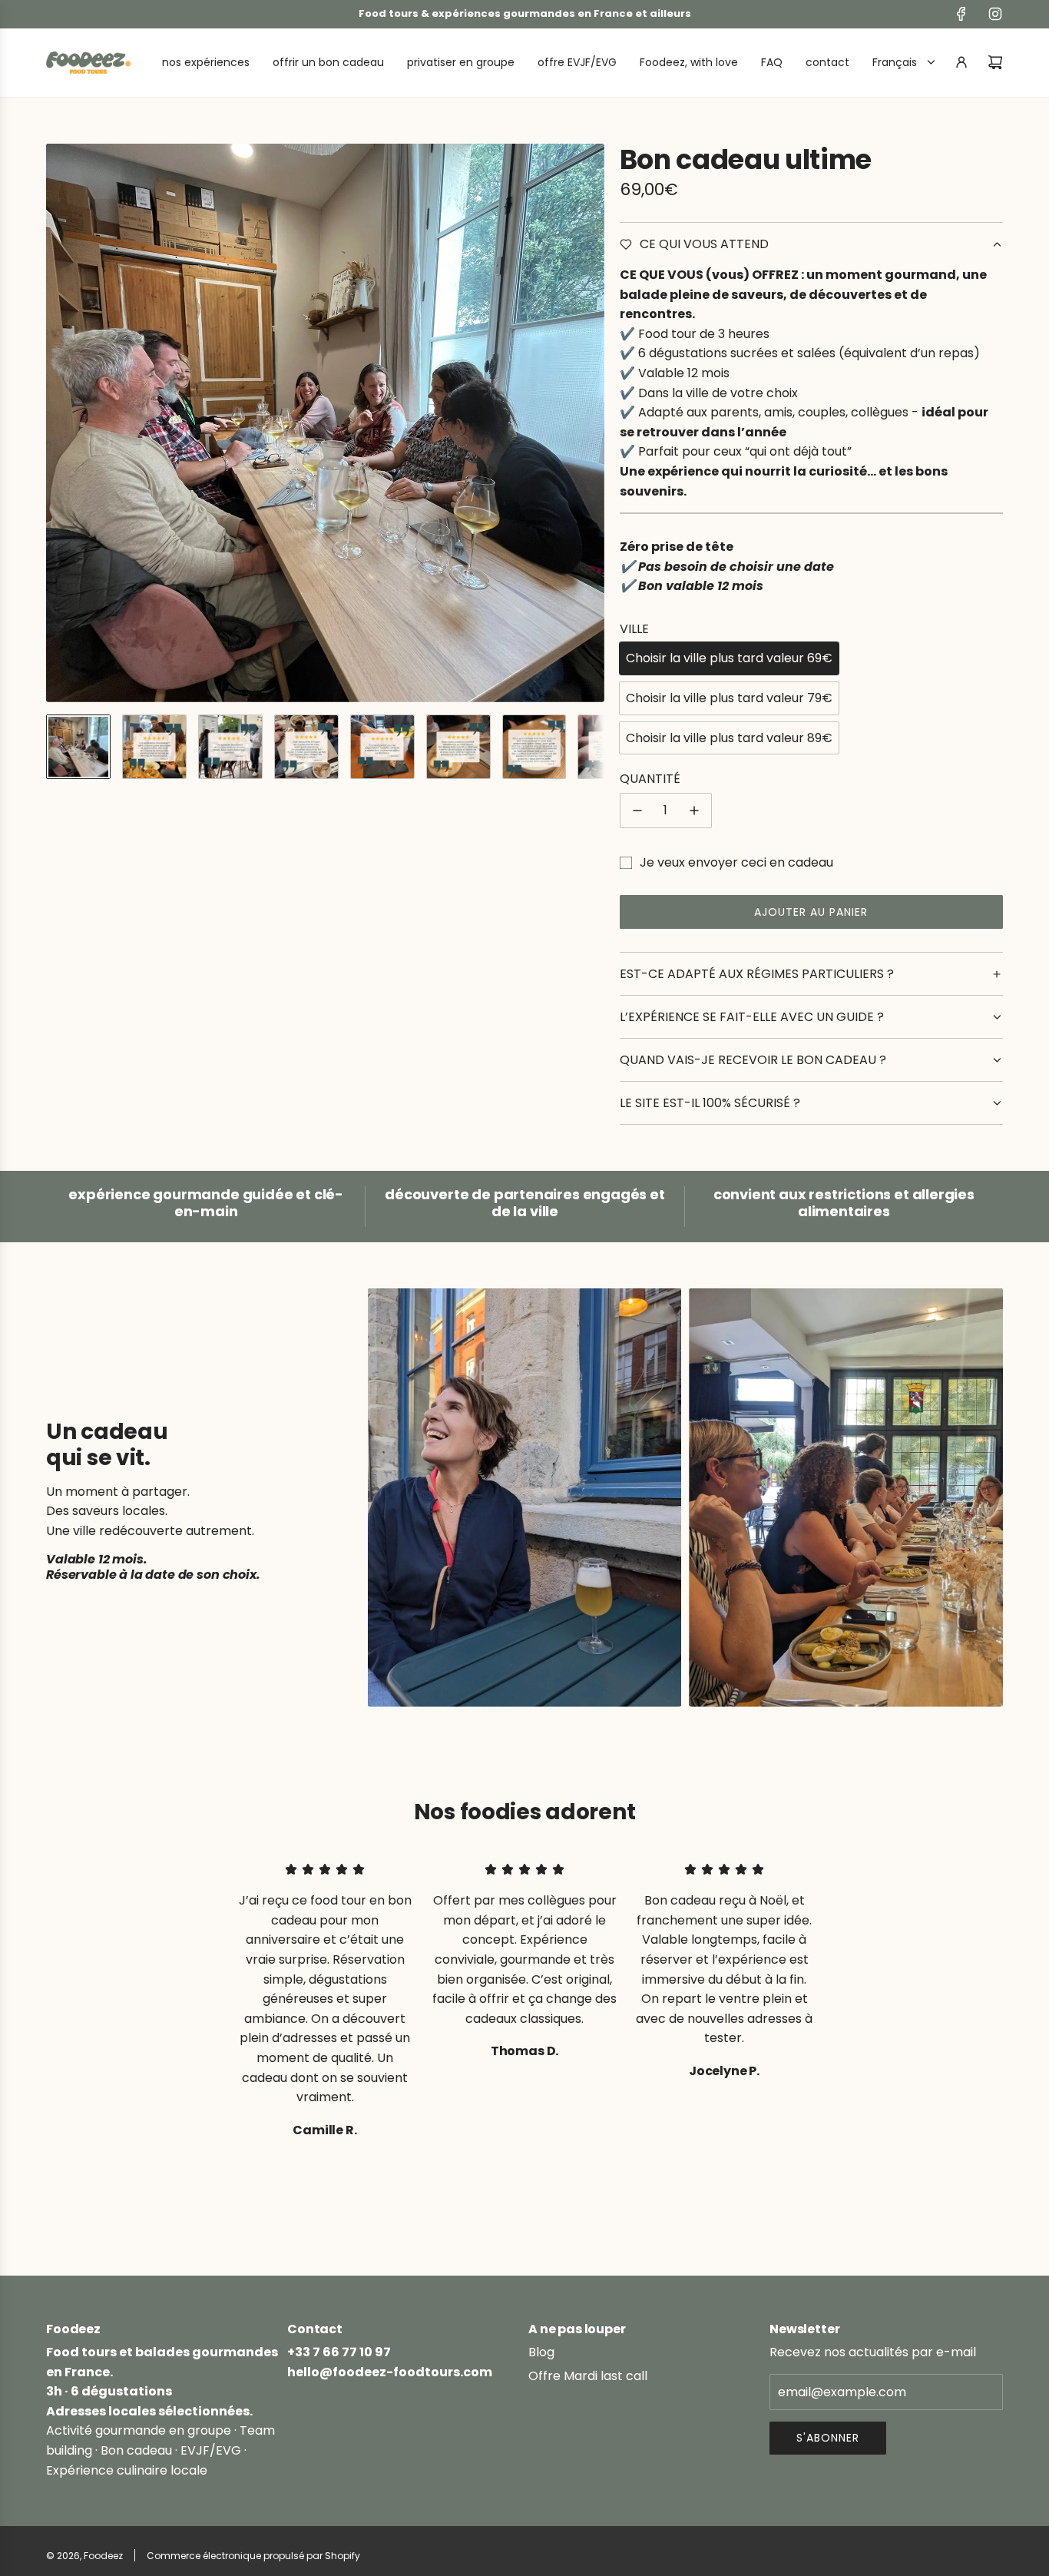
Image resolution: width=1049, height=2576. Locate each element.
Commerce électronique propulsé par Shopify (253, 2556)
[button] (58, 423)
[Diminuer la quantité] (637, 811)
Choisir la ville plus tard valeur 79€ (729, 698)
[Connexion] (961, 62)
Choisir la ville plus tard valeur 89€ (729, 738)
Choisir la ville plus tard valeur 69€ (729, 658)
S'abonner (828, 2438)
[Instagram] (995, 14)
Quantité (650, 779)
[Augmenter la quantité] (694, 811)
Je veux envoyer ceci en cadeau (736, 862)
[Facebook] (961, 14)
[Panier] (995, 62)
